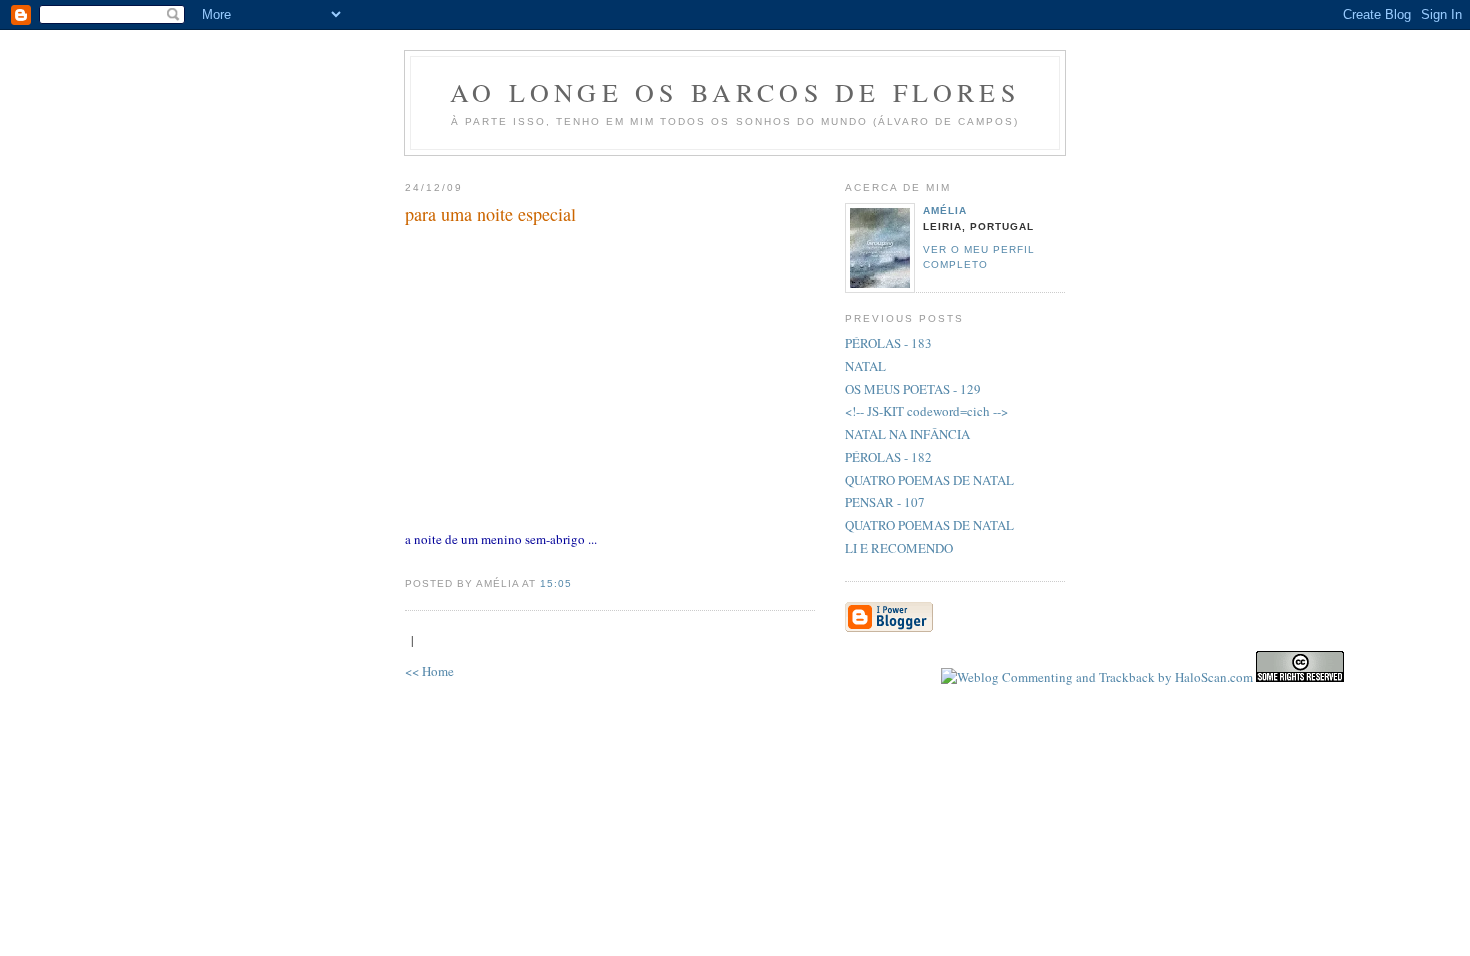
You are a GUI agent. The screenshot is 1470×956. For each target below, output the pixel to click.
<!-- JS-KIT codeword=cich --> (926, 411)
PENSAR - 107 (885, 502)
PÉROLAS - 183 (888, 343)
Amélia (945, 210)
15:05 (556, 583)
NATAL (865, 366)
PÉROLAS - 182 (888, 457)
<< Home (429, 671)
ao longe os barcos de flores (735, 92)
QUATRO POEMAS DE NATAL (929, 480)
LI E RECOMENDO (899, 548)
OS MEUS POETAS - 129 (913, 389)
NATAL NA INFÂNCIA (907, 434)
